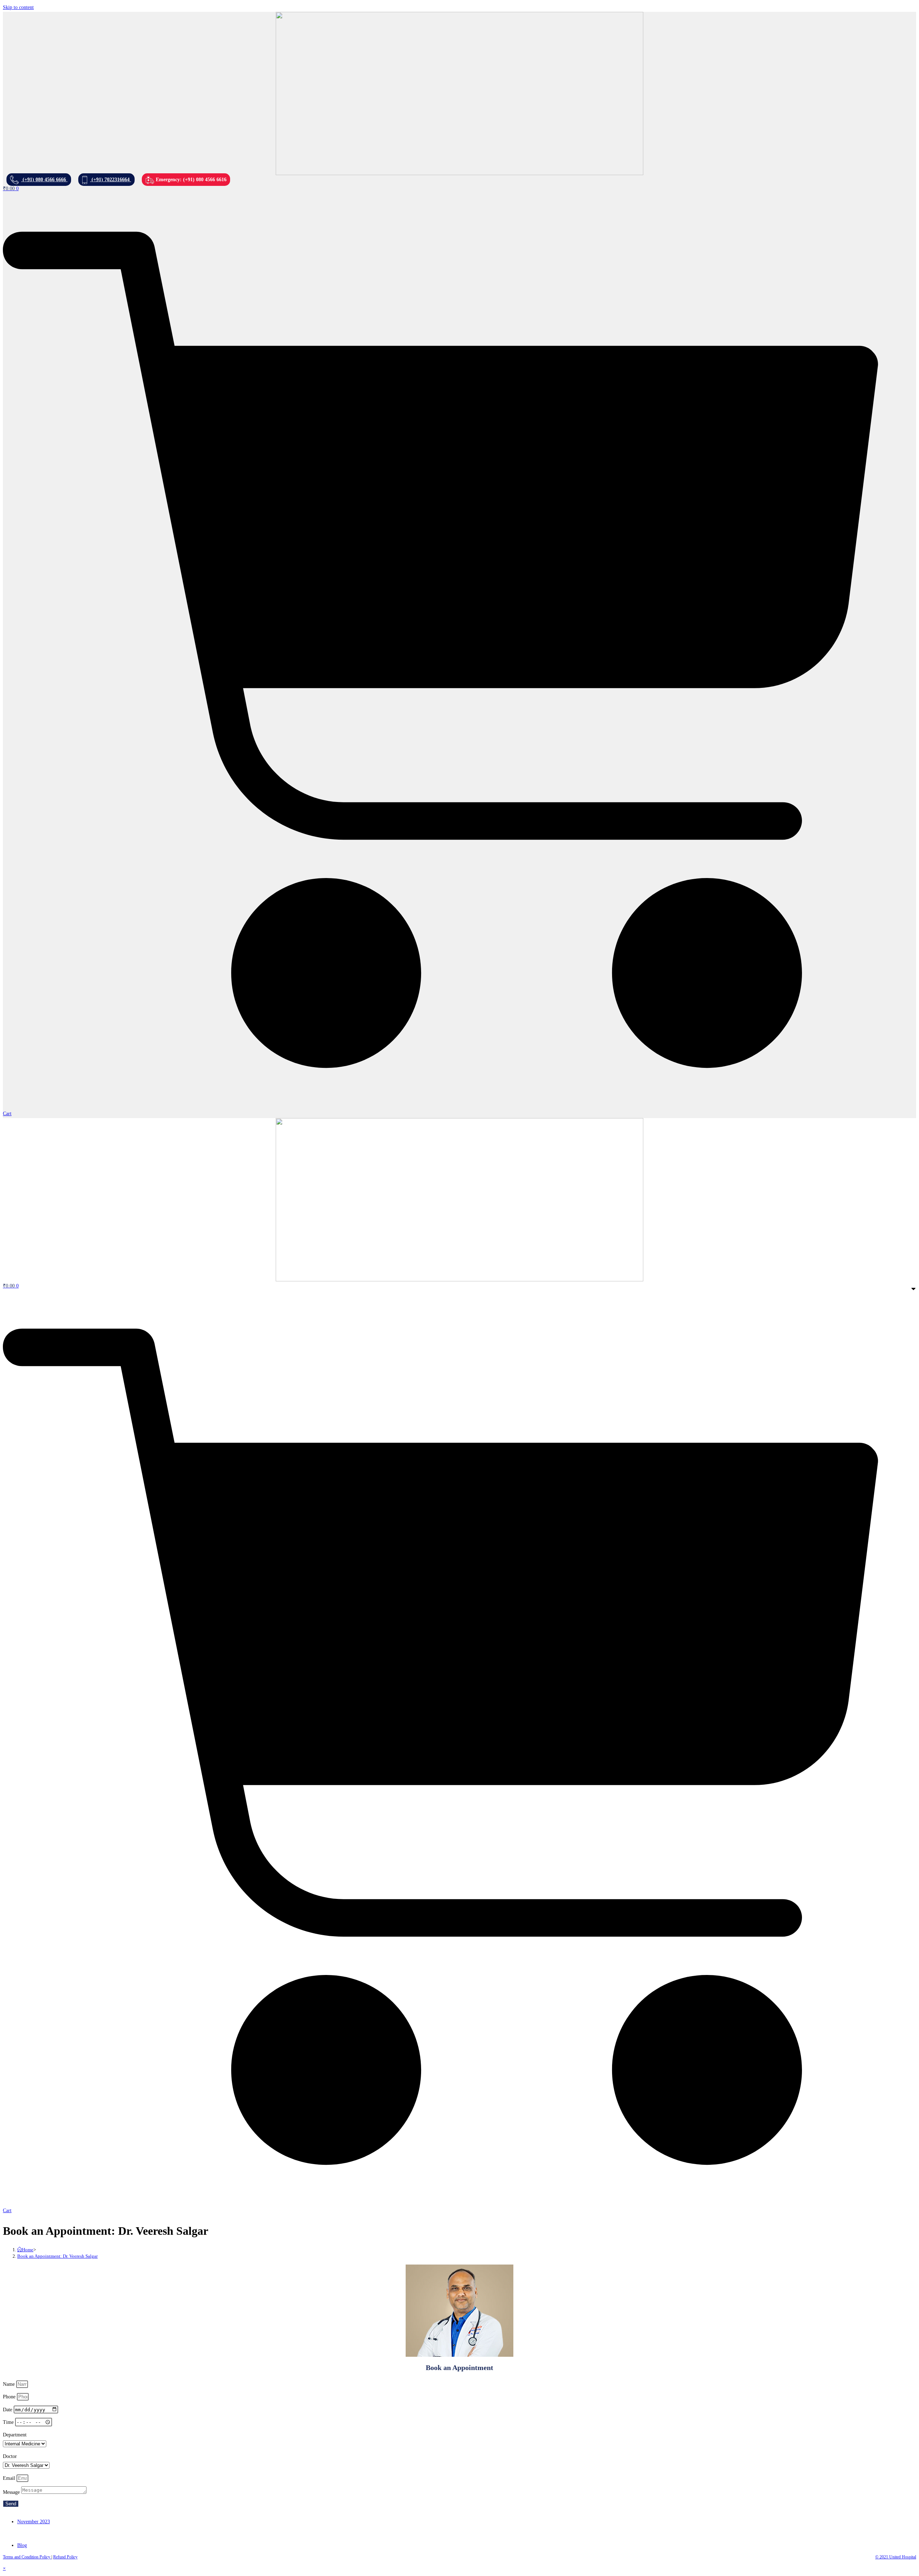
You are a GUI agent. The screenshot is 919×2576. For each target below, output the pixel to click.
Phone (10, 2397)
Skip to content (18, 7)
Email (10, 2478)
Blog (22, 2545)
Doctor (10, 2456)
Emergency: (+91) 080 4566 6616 (190, 180)
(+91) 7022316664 (111, 180)
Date (8, 2410)
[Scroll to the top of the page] (80, 2559)
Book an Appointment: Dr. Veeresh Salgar (57, 2256)
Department (15, 2435)
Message (12, 2492)
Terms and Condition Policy (27, 2557)
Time (9, 2422)
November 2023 (34, 2522)
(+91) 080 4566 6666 (44, 180)
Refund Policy (65, 2557)
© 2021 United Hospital (896, 2557)
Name (10, 2384)
